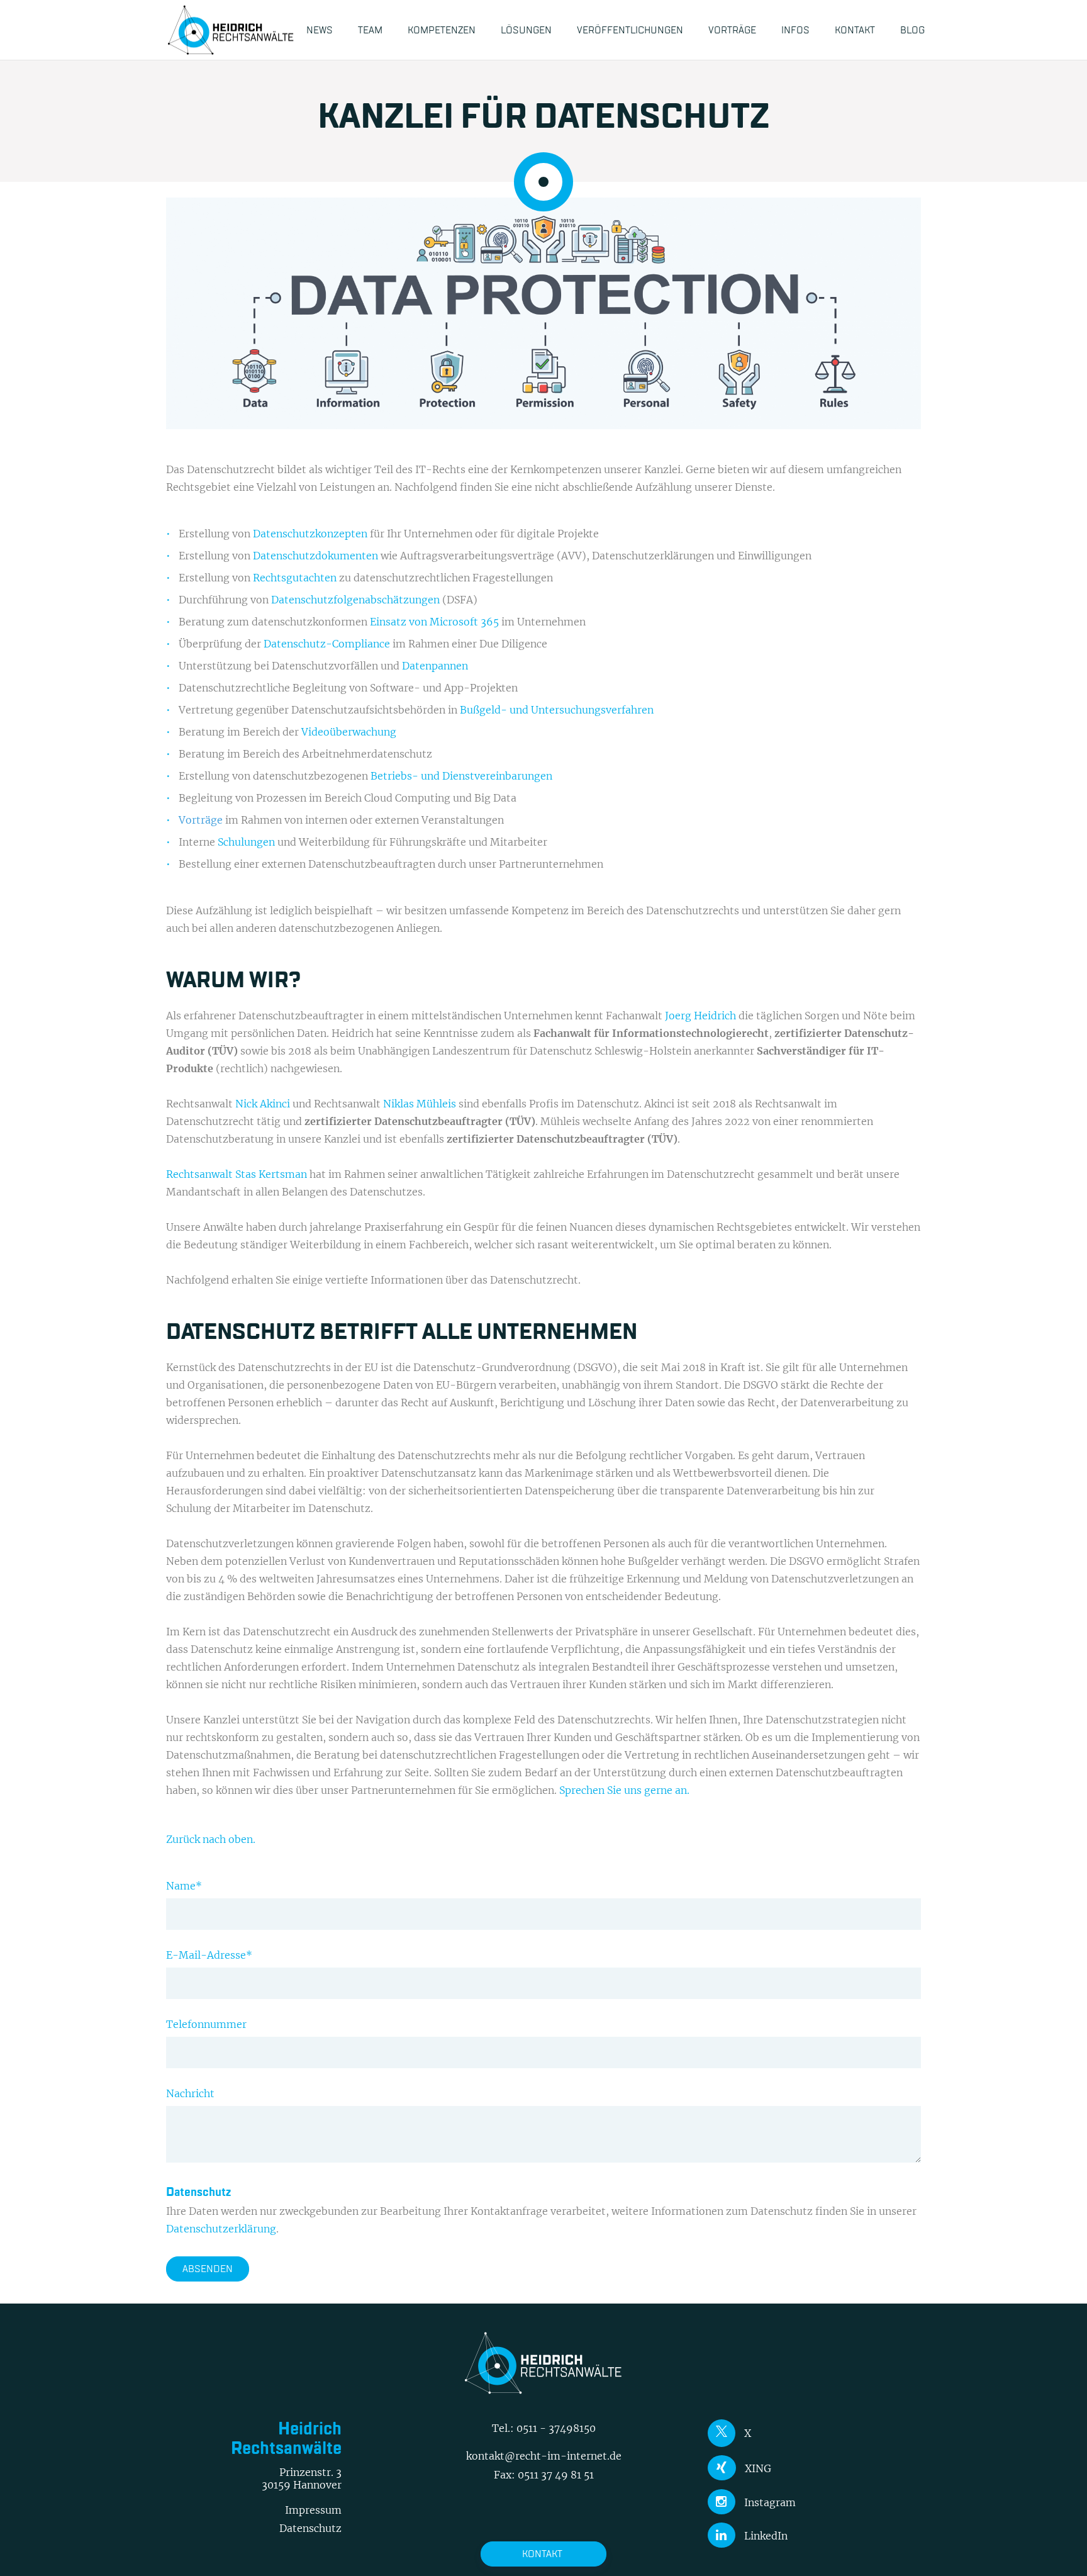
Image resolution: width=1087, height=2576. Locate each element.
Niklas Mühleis (420, 1104)
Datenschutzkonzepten (310, 534)
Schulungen (248, 842)
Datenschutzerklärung (221, 2229)
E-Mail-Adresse (209, 1955)
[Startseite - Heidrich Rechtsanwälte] (231, 30)
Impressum (313, 2510)
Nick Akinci (263, 1104)
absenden (208, 2269)
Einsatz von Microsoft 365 (434, 622)
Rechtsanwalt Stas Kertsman (237, 1174)
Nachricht (190, 2093)
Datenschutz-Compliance (327, 644)
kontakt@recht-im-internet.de (544, 2456)
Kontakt (542, 2554)
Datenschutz (310, 2528)
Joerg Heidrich (700, 1016)
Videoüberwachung (349, 732)
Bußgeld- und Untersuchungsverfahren (557, 710)
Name (184, 1886)
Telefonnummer (206, 2024)
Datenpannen (435, 666)
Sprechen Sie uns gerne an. (624, 1790)
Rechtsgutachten (295, 578)
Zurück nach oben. (211, 1839)
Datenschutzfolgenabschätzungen (357, 600)
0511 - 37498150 (556, 2428)
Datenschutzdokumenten (315, 556)
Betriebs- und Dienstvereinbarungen (461, 776)
